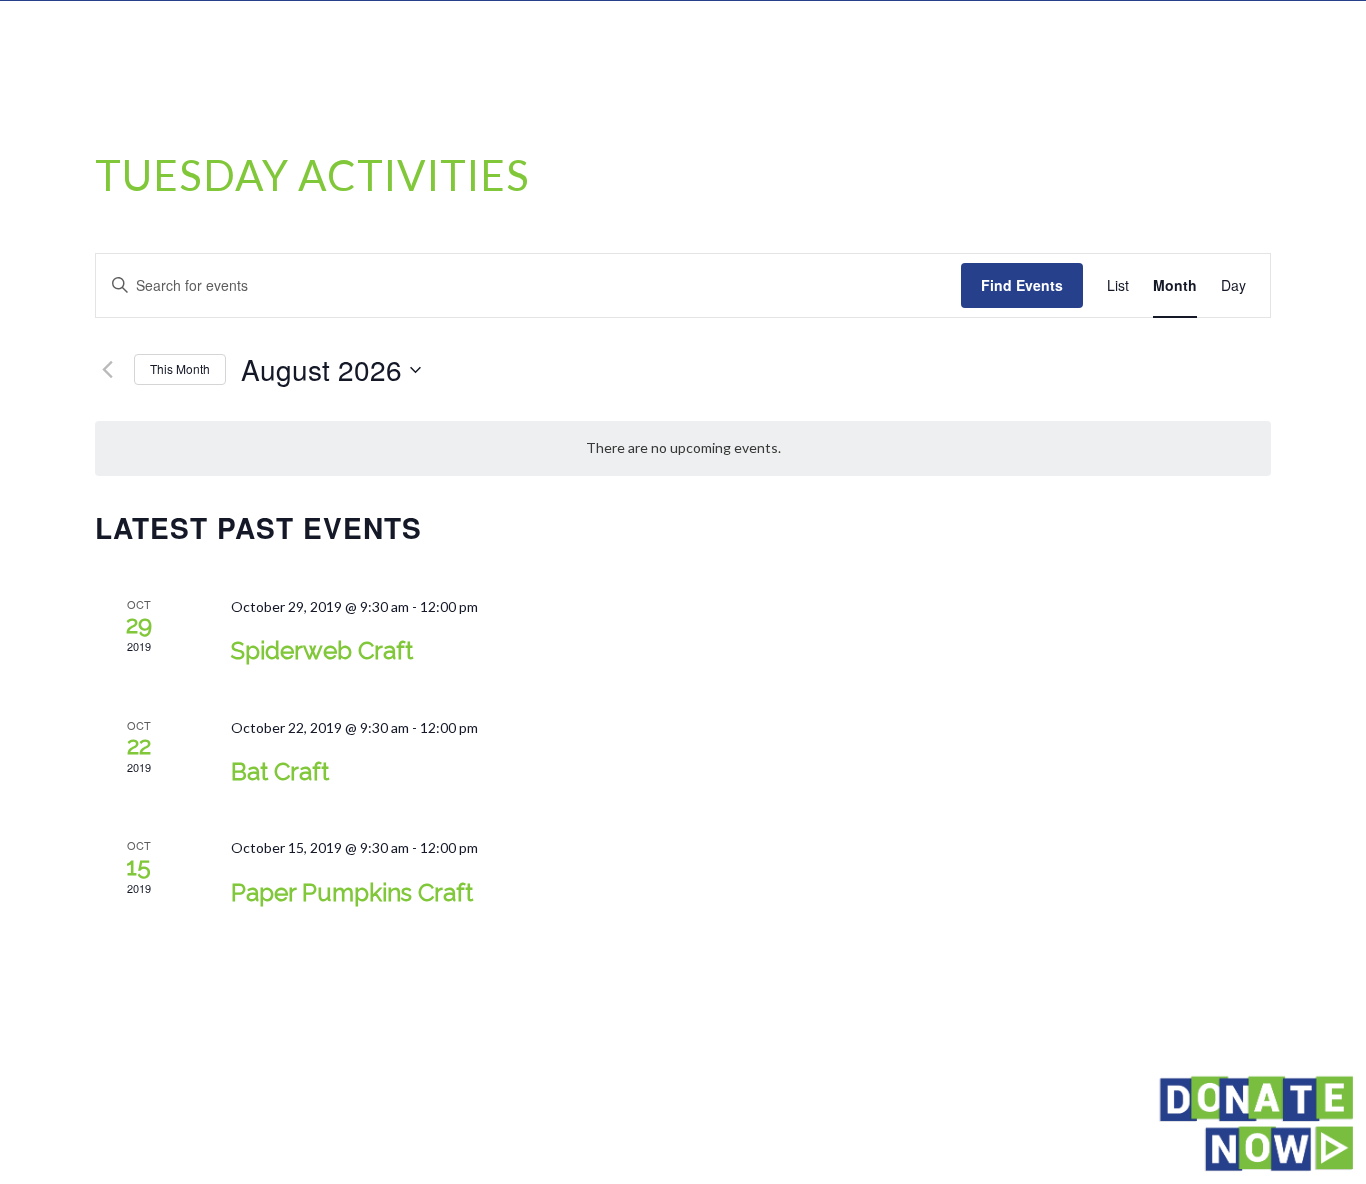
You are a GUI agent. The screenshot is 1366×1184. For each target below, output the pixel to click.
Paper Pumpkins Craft (352, 892)
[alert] (683, 448)
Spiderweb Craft (322, 650)
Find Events (1022, 285)
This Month (180, 368)
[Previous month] (107, 370)
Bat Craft (280, 771)
